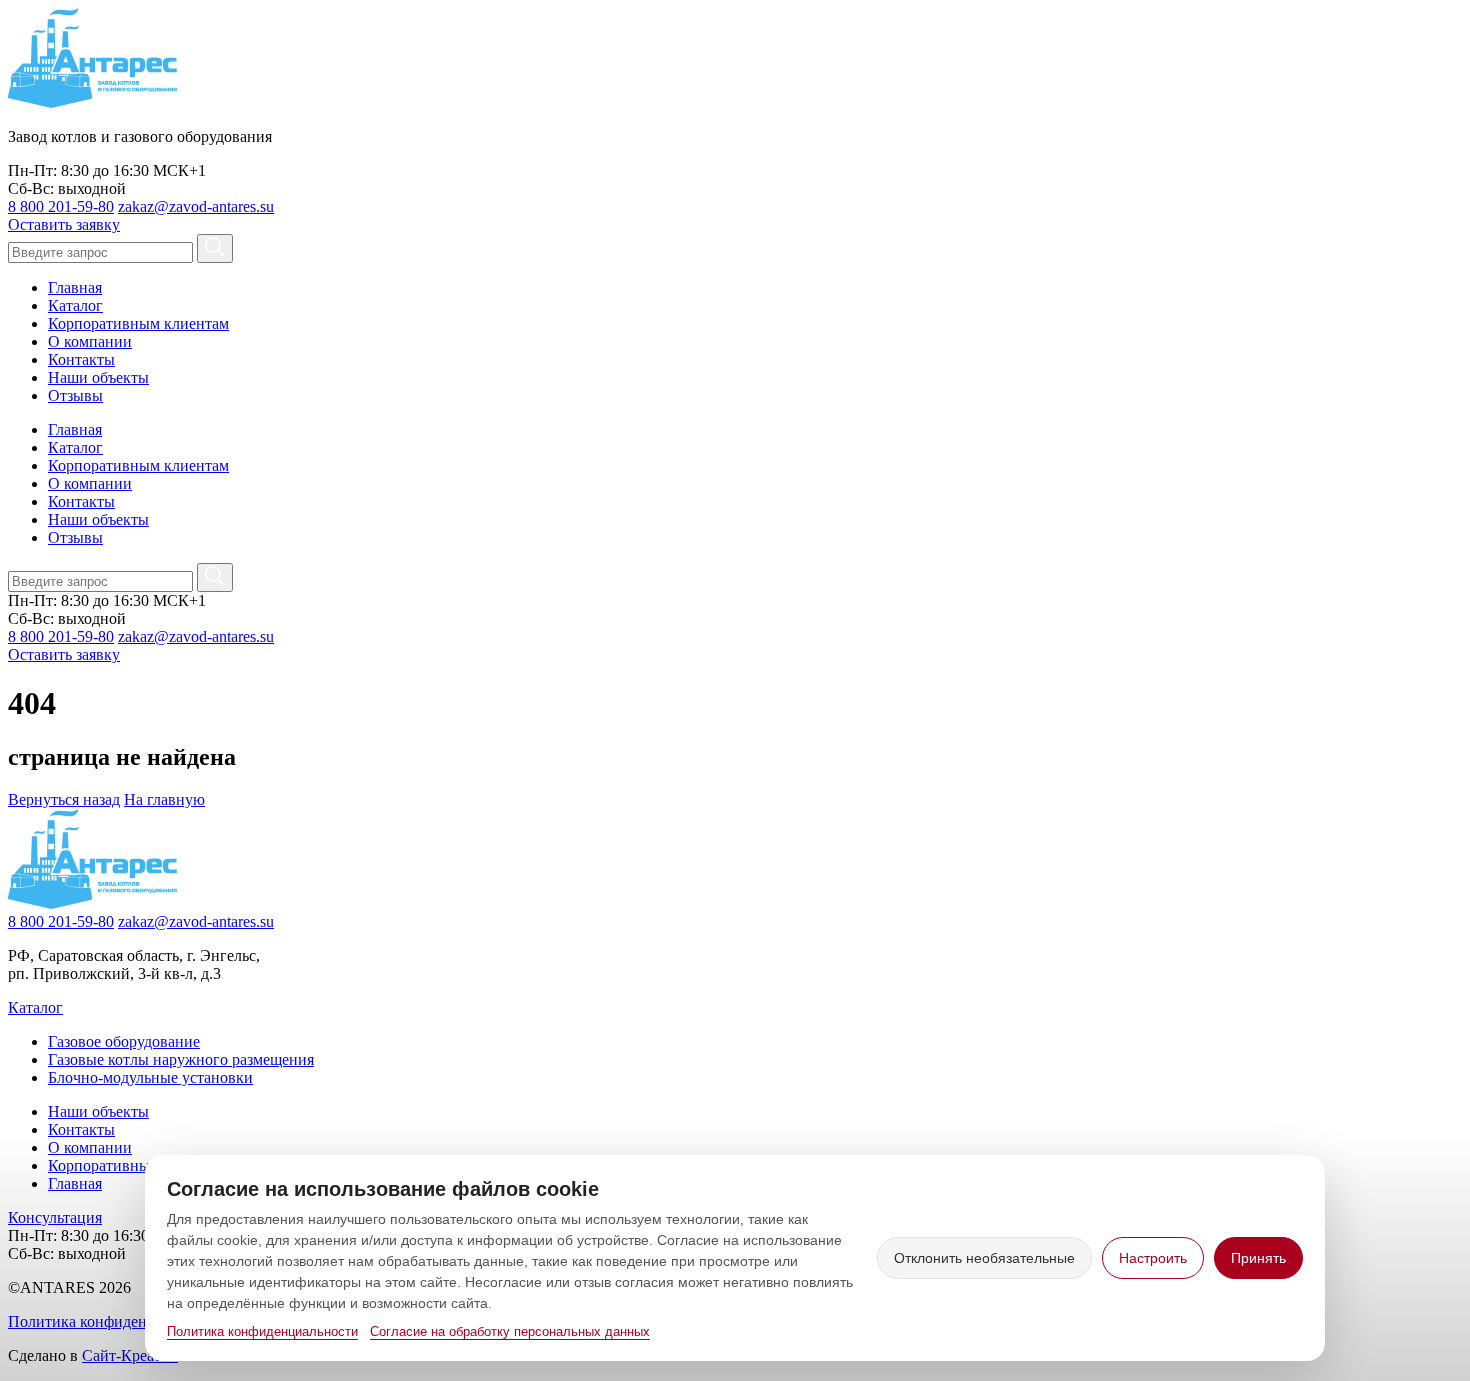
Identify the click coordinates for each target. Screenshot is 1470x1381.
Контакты (81, 359)
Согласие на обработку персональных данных (510, 1331)
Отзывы (75, 395)
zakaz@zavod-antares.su (196, 206)
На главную (164, 799)
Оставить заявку (64, 224)
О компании (90, 341)
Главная (75, 287)
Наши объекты (98, 377)
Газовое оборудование (124, 1041)
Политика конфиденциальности (262, 1331)
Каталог (75, 305)
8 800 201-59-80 (61, 206)
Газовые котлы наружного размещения (181, 1059)
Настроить (1153, 1258)
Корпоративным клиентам (138, 323)
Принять (1258, 1258)
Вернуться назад (64, 799)
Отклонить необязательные (984, 1258)
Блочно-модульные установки (150, 1077)
